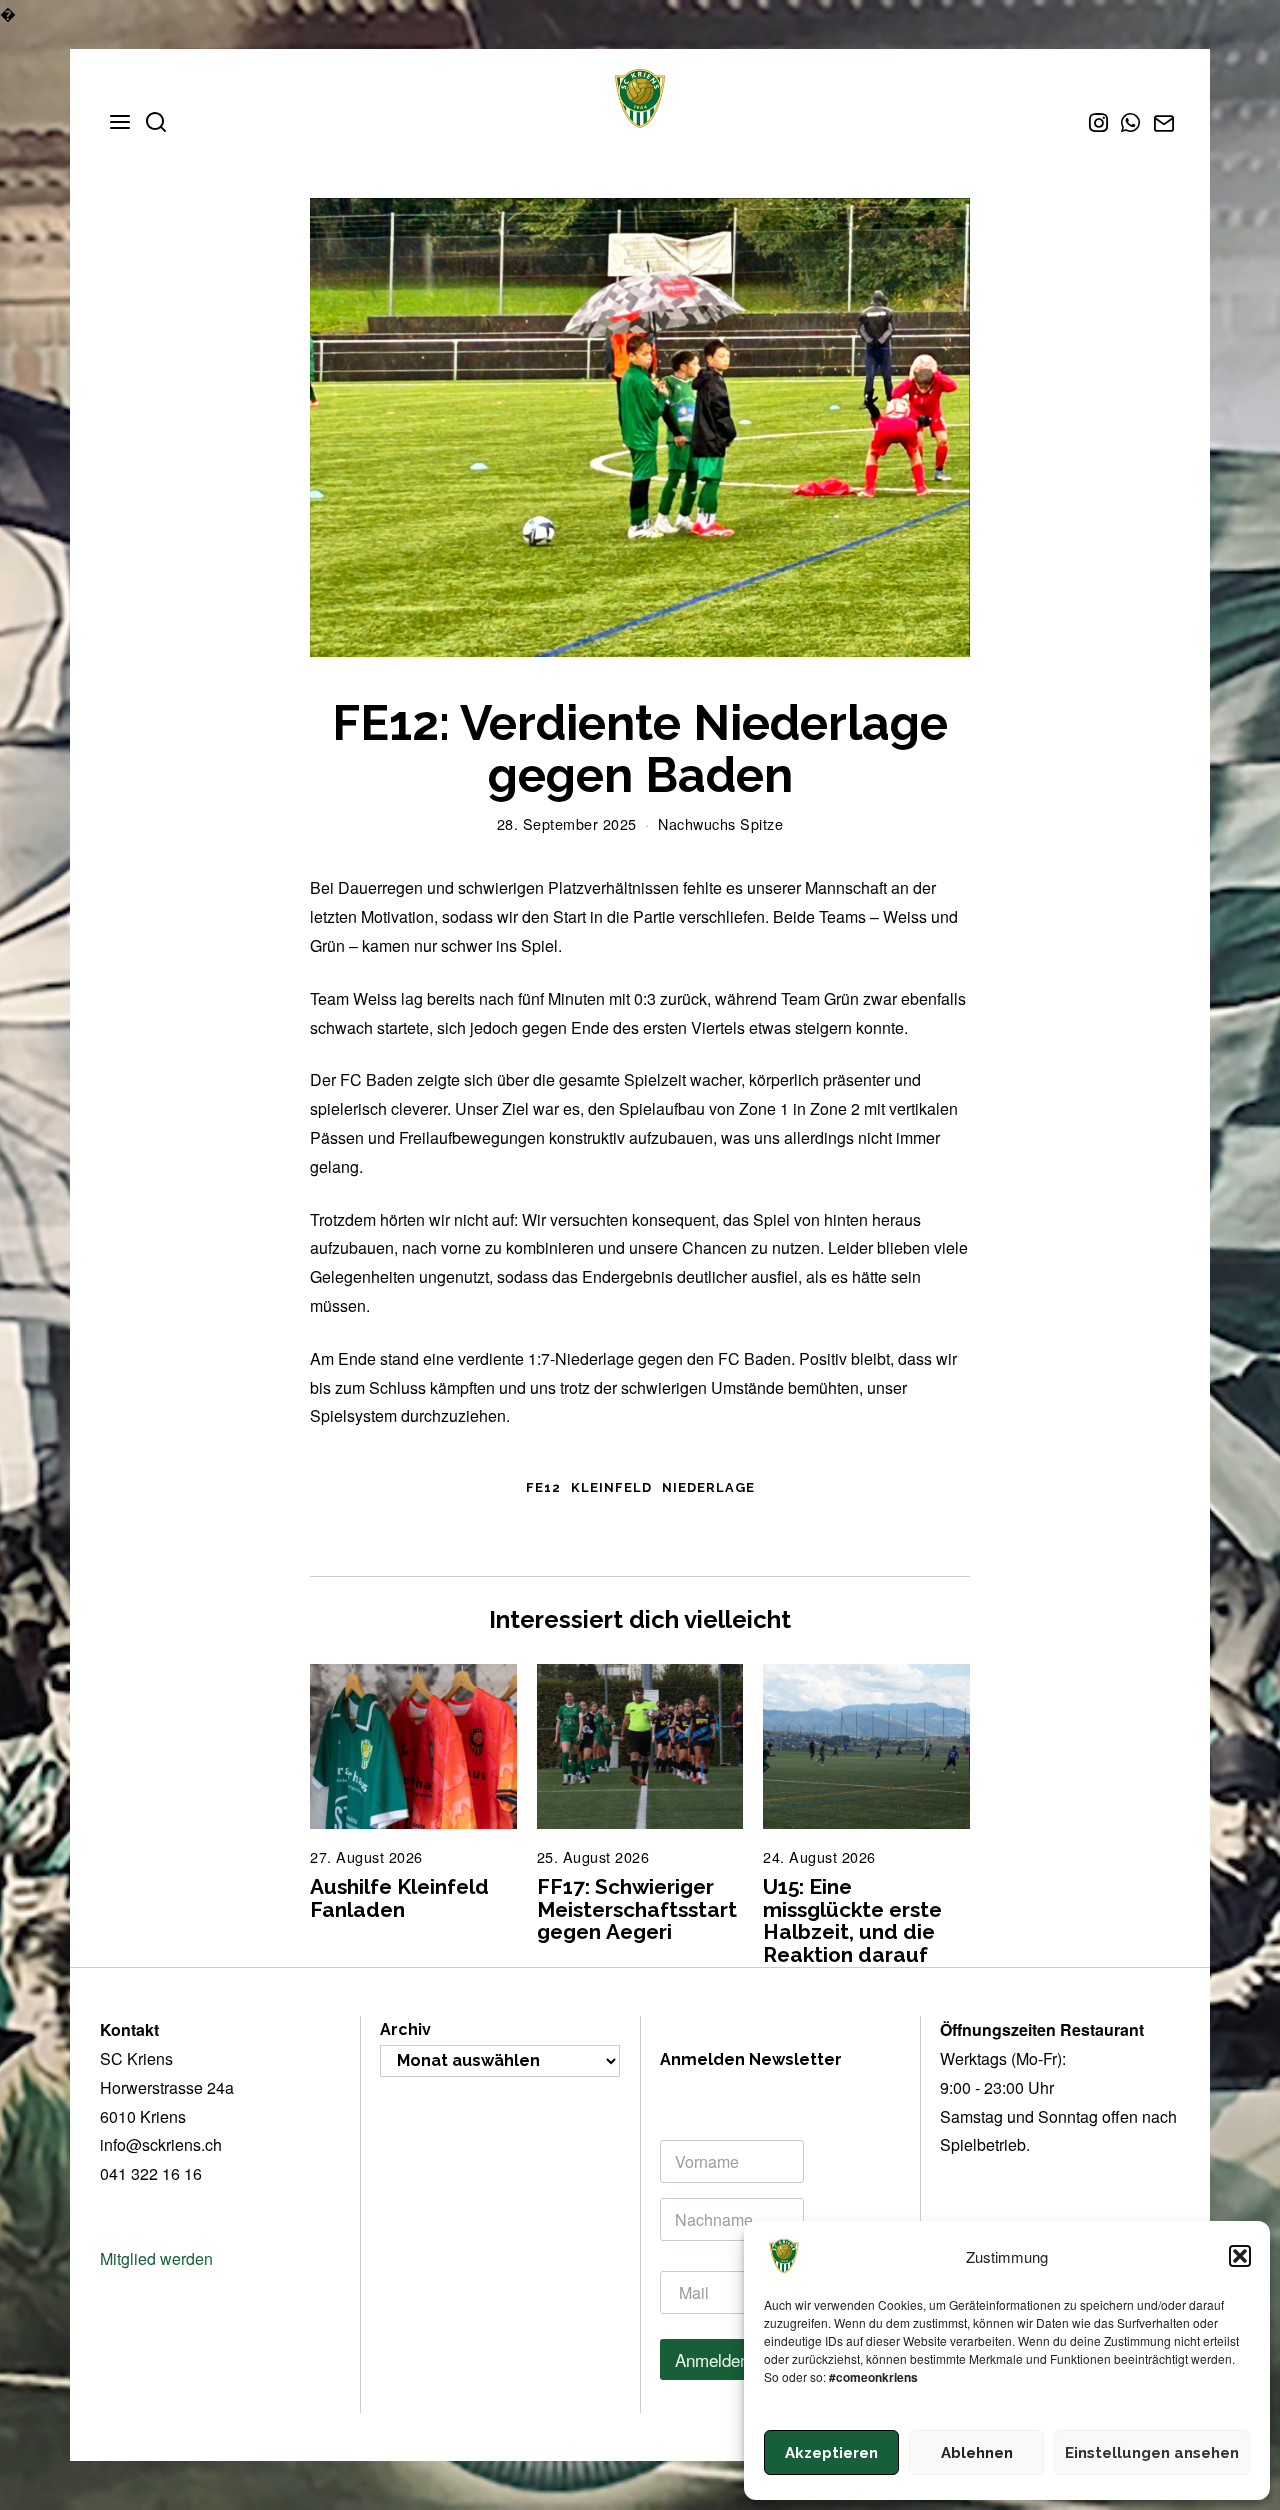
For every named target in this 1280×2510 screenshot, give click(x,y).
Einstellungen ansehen (1152, 2453)
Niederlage (708, 1487)
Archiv (405, 2029)
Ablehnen (977, 2453)
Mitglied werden (156, 2258)
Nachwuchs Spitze (720, 823)
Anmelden (712, 2359)
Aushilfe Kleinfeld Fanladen (399, 1898)
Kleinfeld (611, 1487)
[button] (1240, 2256)
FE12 (543, 1487)
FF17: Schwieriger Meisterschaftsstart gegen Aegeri (639, 1909)
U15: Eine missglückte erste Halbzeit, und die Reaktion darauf (852, 1921)
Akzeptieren (831, 2453)
